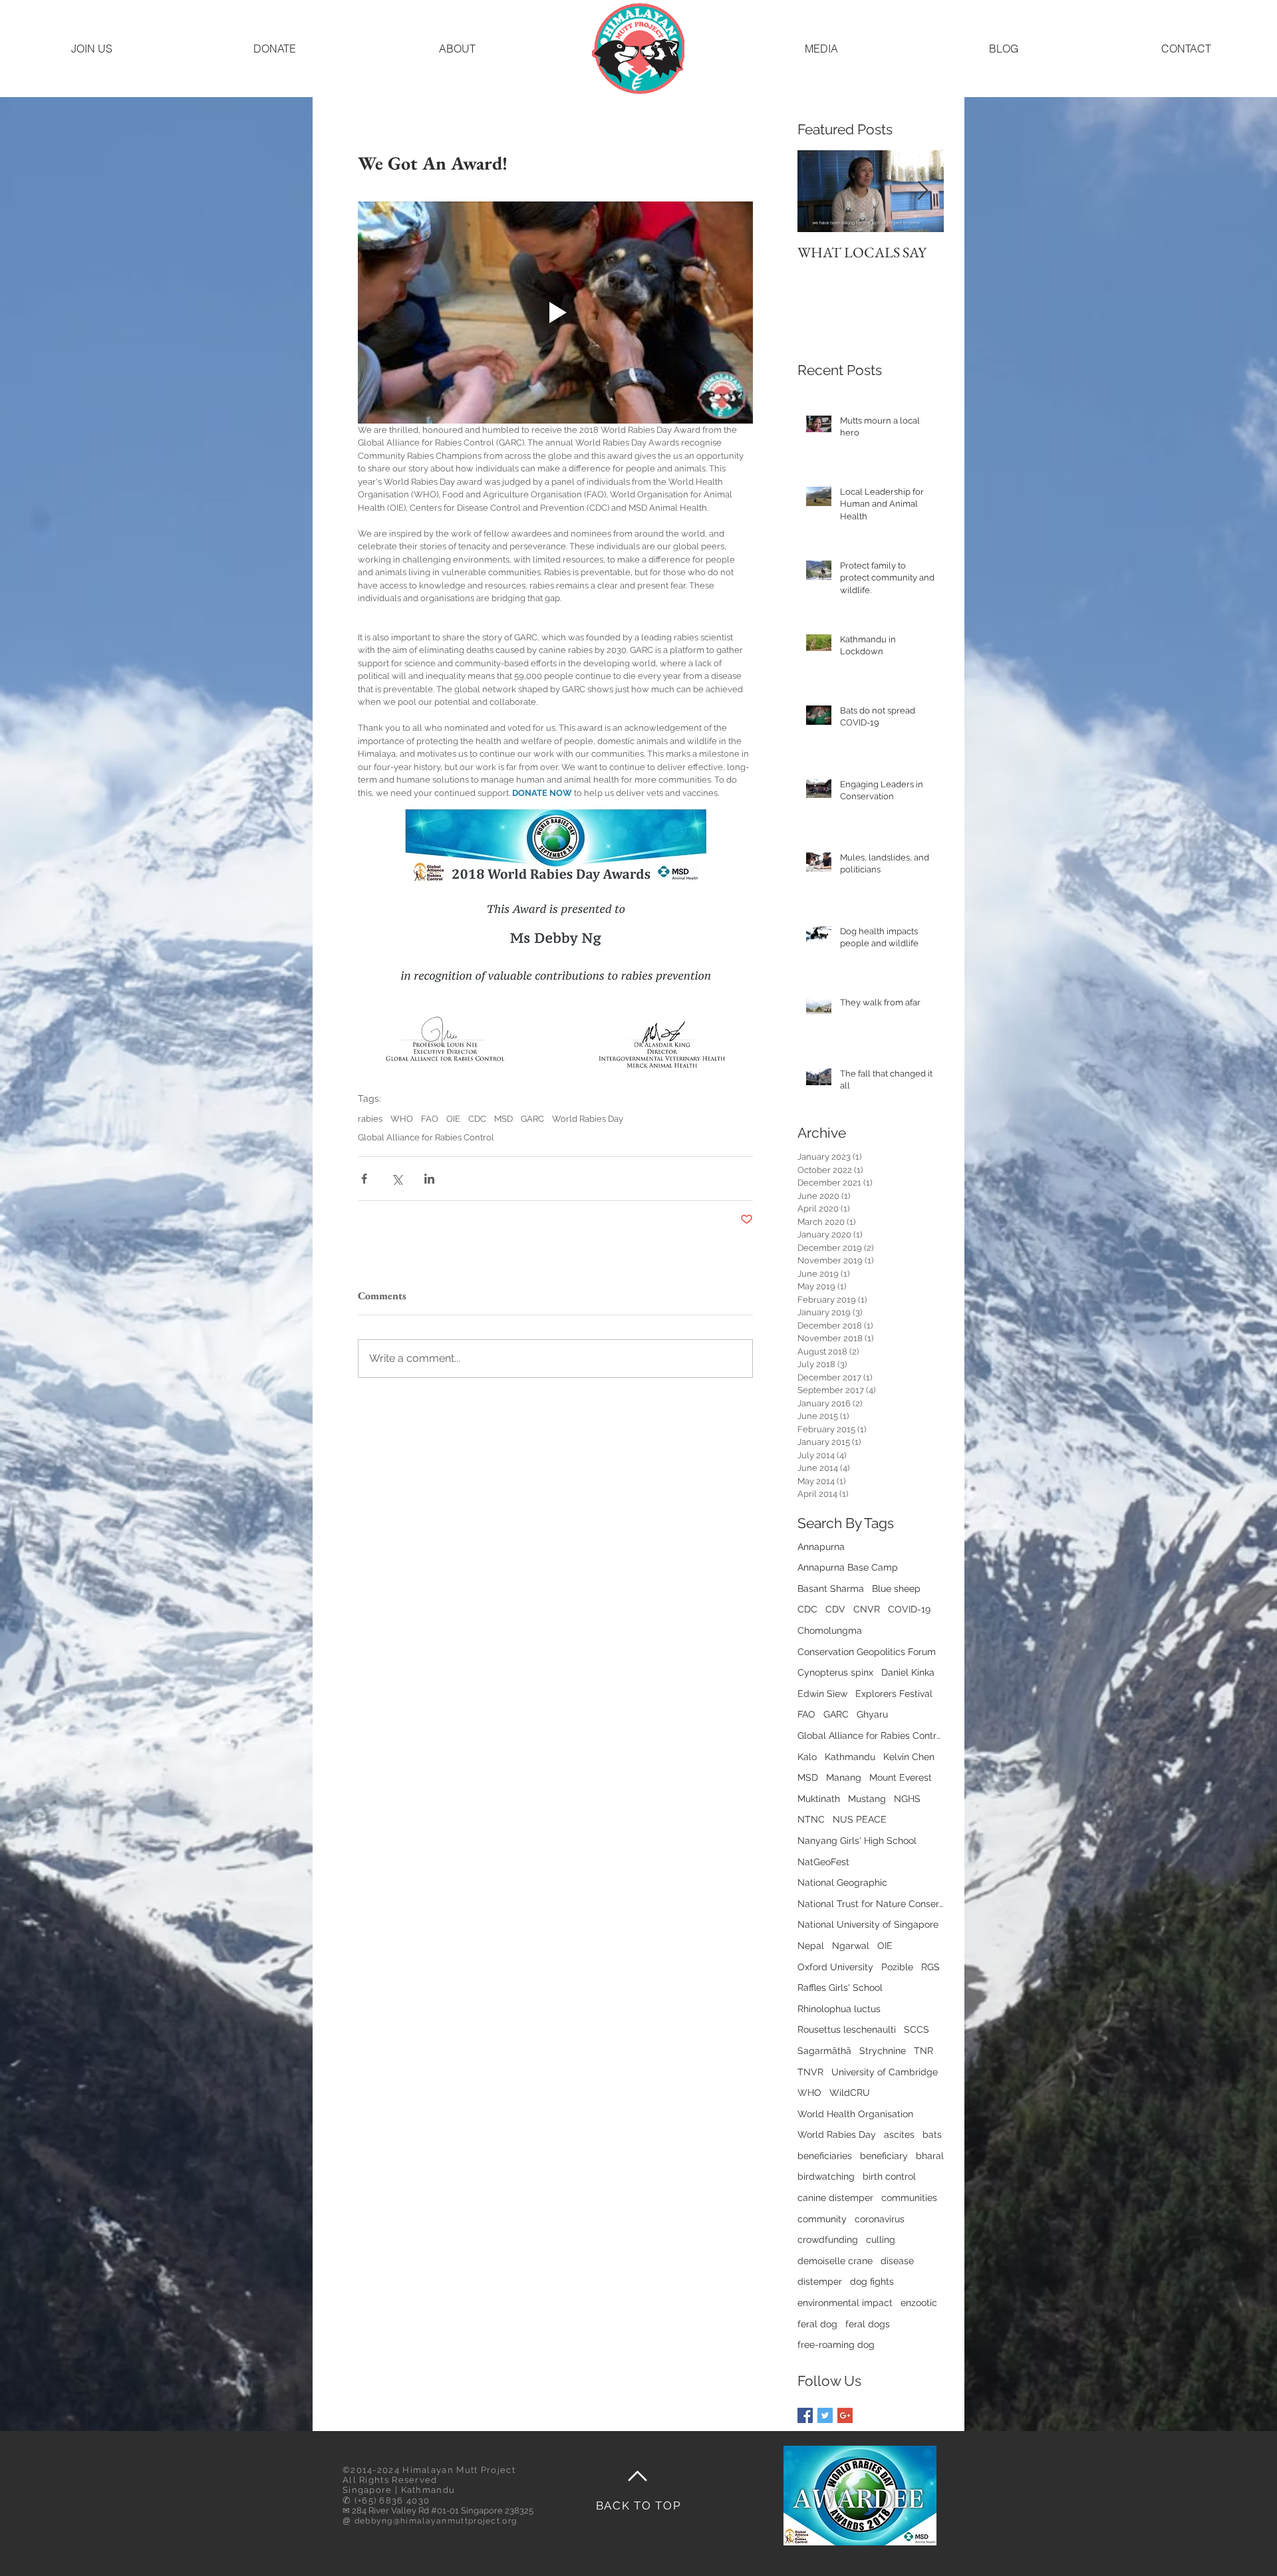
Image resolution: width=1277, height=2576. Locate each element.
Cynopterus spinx (835, 1672)
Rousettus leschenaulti (847, 2029)
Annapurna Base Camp (848, 1567)
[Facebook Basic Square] (805, 2415)
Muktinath (819, 1799)
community (822, 2219)
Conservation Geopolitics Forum (867, 1652)
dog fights (872, 2281)
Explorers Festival (894, 1694)
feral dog (817, 2324)
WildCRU (850, 2093)
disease (897, 2261)
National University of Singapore (868, 1924)
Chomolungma (830, 1630)
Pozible (897, 1967)
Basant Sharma (831, 1589)
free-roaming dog (836, 2345)
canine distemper (835, 2198)
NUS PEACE (860, 1819)
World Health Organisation (855, 2114)
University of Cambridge (885, 2072)
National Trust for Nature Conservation (871, 1904)
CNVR (867, 1609)
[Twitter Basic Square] (825, 2415)
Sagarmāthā (824, 2051)
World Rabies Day (588, 1119)
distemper (820, 2281)
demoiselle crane (835, 2261)
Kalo (807, 1757)
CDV (835, 1609)
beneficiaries (825, 2156)
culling (881, 2240)
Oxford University (835, 1967)
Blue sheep (896, 1589)
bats (932, 2134)
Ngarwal (851, 1946)
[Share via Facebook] (364, 1179)
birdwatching (826, 2176)
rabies (370, 1119)
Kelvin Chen (909, 1757)
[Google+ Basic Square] (845, 2415)
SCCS (917, 2029)
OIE (453, 1119)
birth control (889, 2176)
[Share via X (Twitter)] (397, 1179)
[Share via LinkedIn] (429, 1179)
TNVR (810, 2072)
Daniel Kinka (908, 1672)
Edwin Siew (822, 1694)
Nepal (811, 1946)
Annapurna (821, 1547)
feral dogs (868, 2324)
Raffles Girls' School (840, 1988)
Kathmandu (850, 1757)
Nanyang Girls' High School (857, 1841)
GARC (532, 1119)
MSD (503, 1119)
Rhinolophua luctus (839, 2009)
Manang (844, 1777)
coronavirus (880, 2219)
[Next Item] (922, 191)
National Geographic (842, 1882)
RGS (930, 1967)
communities (909, 2198)
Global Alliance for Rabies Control (426, 1137)
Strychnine (883, 2051)
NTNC (811, 1819)
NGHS (907, 1799)
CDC (477, 1119)
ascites (899, 2134)
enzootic (919, 2303)
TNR (923, 2051)
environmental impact (845, 2303)
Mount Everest (901, 1777)
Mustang (867, 1799)
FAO (430, 1119)
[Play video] (555, 313)
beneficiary (884, 2156)
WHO (402, 1119)
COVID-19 (909, 1609)
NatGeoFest (823, 1862)
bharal (930, 2156)
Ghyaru (872, 1714)
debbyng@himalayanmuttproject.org (436, 2521)
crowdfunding (828, 2240)
